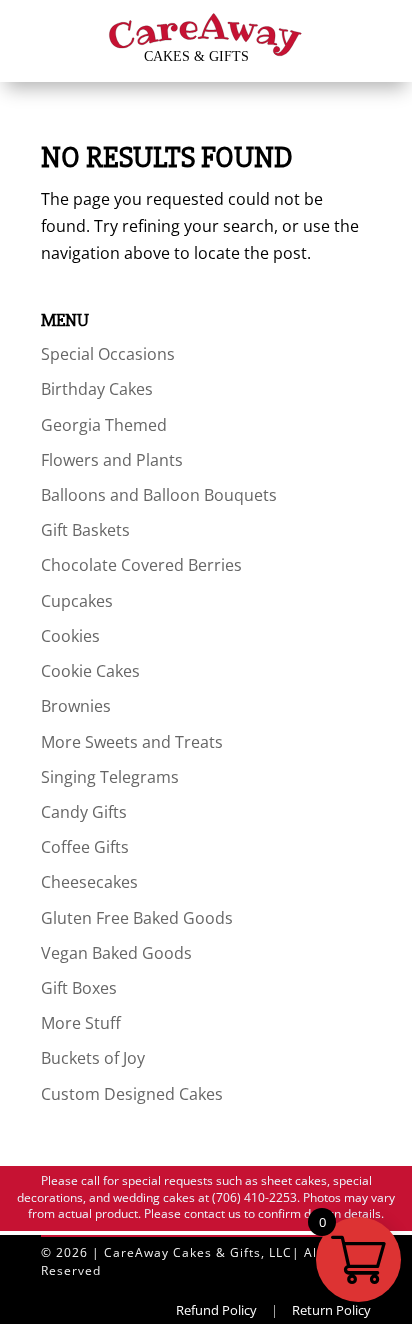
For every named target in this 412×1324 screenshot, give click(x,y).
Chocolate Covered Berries (141, 565)
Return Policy (331, 1310)
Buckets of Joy (93, 1058)
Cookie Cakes (90, 671)
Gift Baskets (85, 530)
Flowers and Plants (112, 460)
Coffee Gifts (85, 847)
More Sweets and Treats (132, 742)
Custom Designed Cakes (132, 1094)
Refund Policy (216, 1310)
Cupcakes (77, 601)
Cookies (70, 636)
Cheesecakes (89, 882)
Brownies (76, 706)
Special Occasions (108, 354)
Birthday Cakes (97, 389)
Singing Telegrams (110, 777)
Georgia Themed (104, 425)
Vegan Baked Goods (116, 953)
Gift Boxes (79, 988)
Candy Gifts (84, 812)
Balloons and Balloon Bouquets (159, 495)
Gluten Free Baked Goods (137, 918)
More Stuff (81, 1023)
